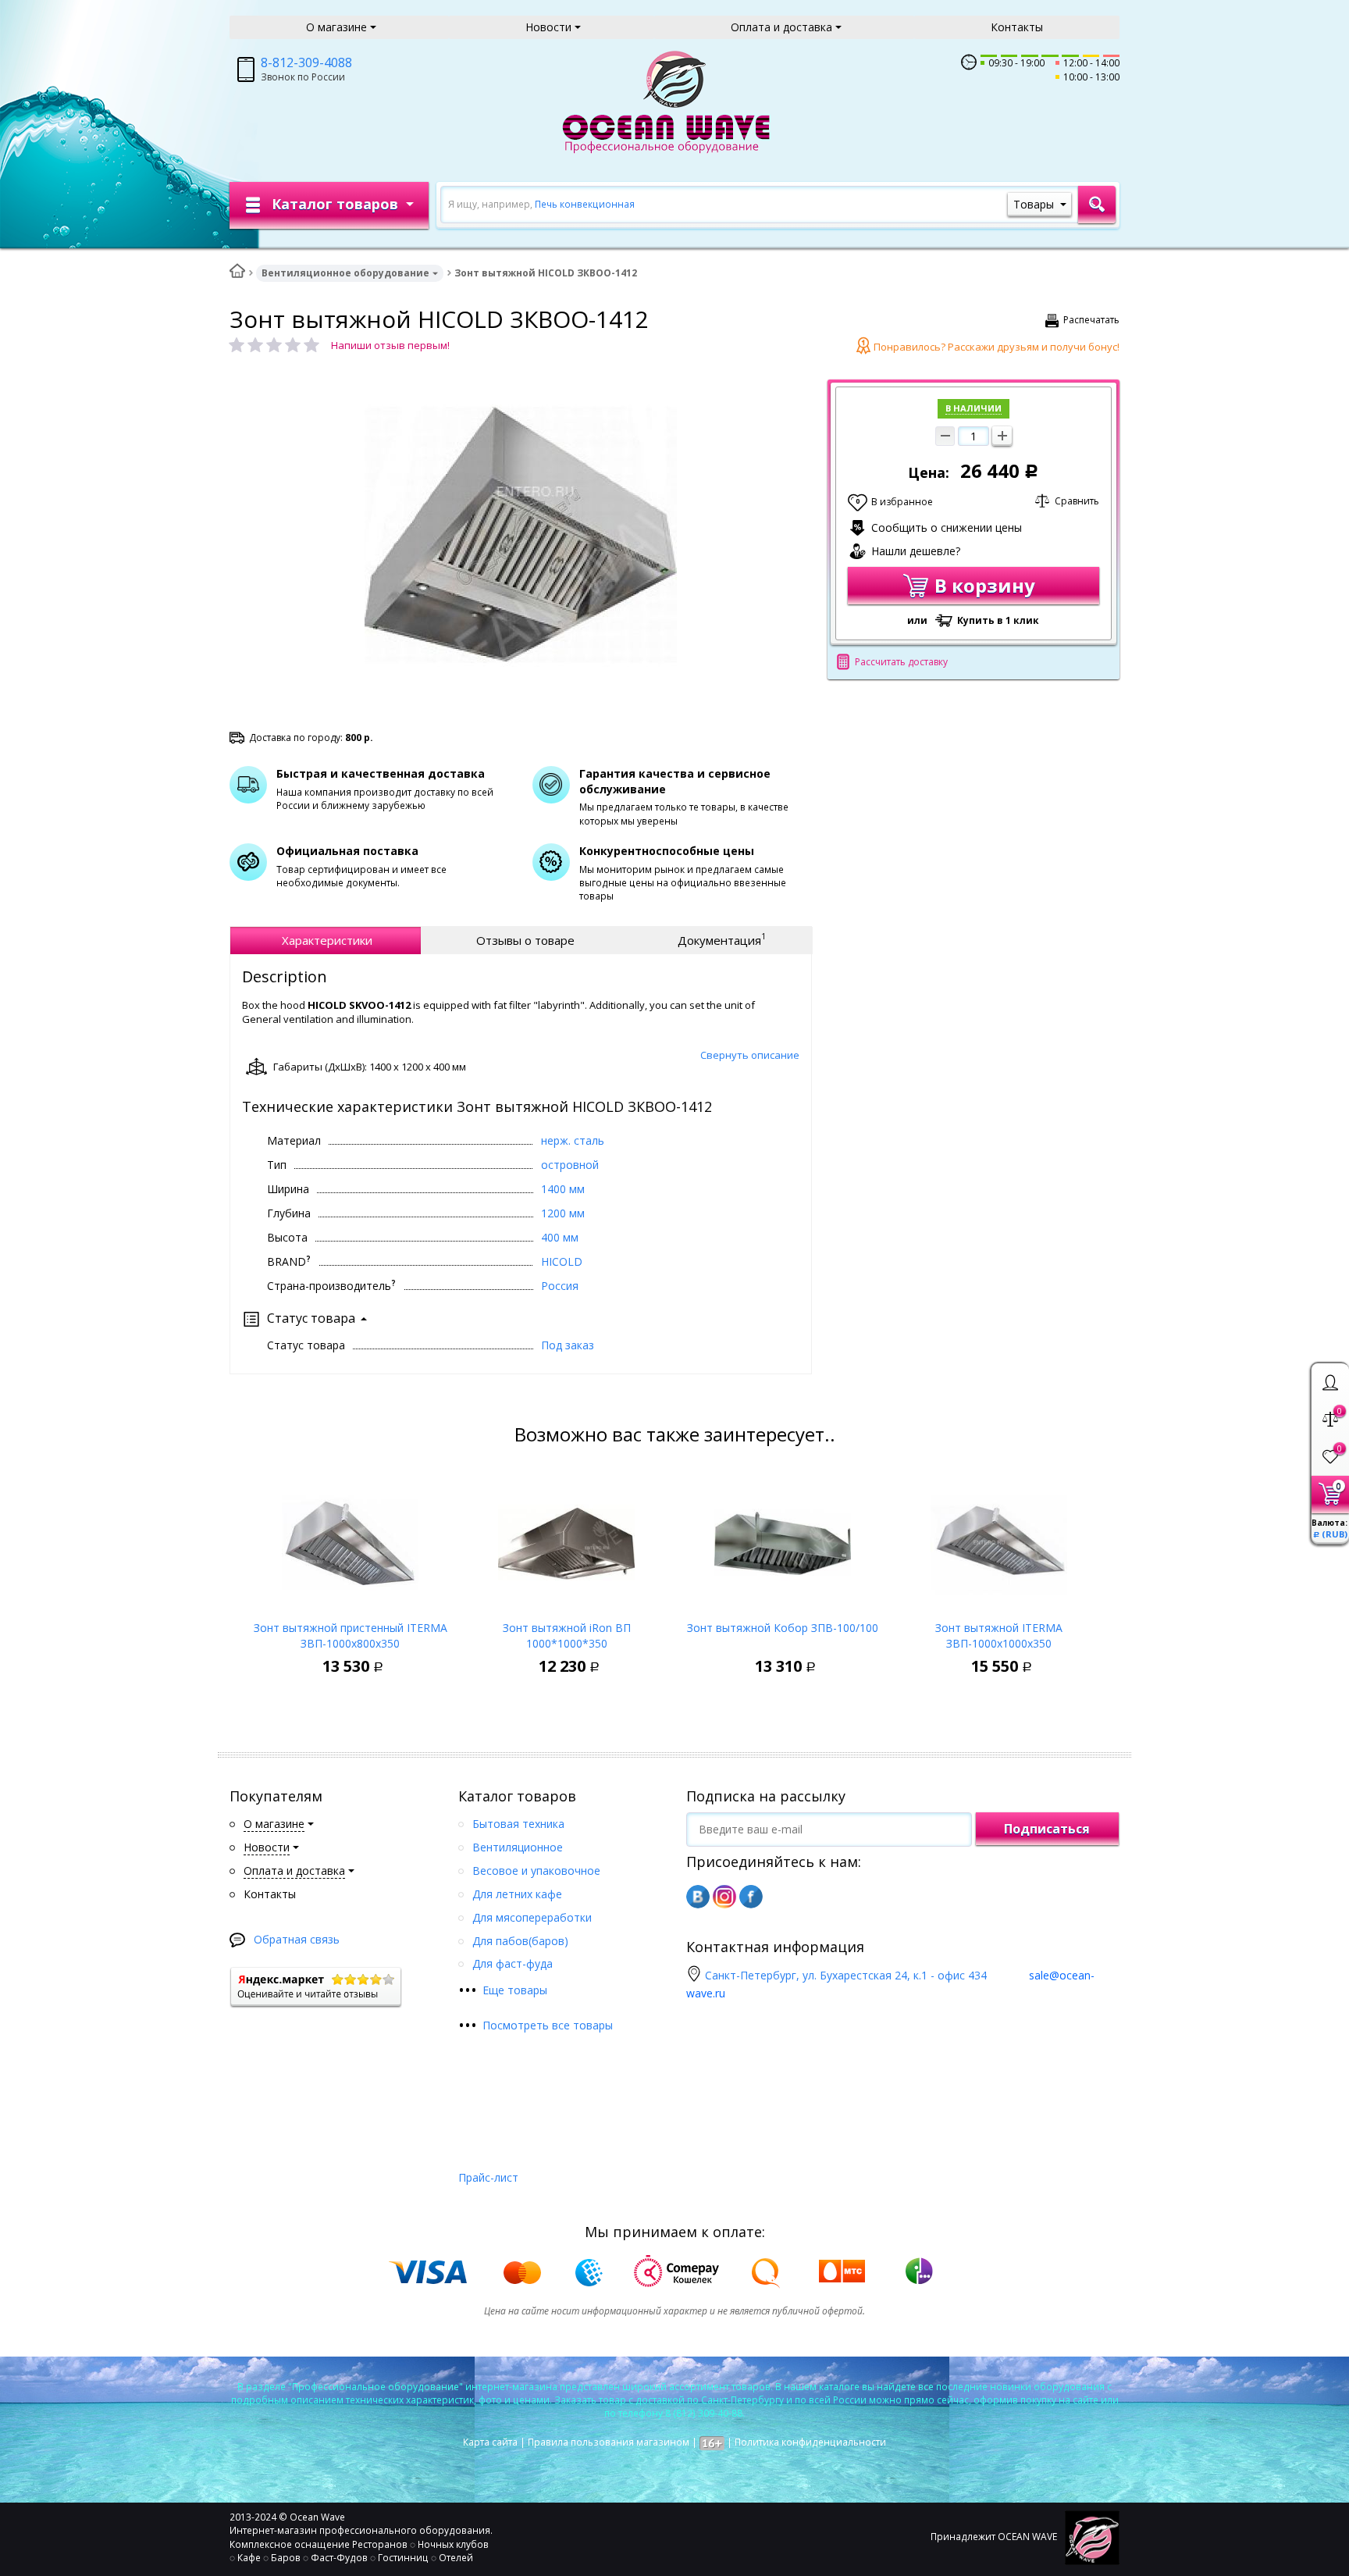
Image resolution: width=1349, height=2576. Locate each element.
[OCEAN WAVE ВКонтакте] (698, 1897)
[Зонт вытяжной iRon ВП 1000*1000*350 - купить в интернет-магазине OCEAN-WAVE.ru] (566, 1538)
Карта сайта (490, 2442)
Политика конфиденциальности (810, 2442)
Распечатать (1091, 320)
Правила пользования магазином (609, 2442)
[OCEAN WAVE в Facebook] (751, 1897)
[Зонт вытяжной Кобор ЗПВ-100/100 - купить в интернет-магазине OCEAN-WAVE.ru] (783, 1538)
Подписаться (1047, 1829)
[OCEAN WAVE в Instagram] (724, 1897)
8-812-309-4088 (306, 62)
